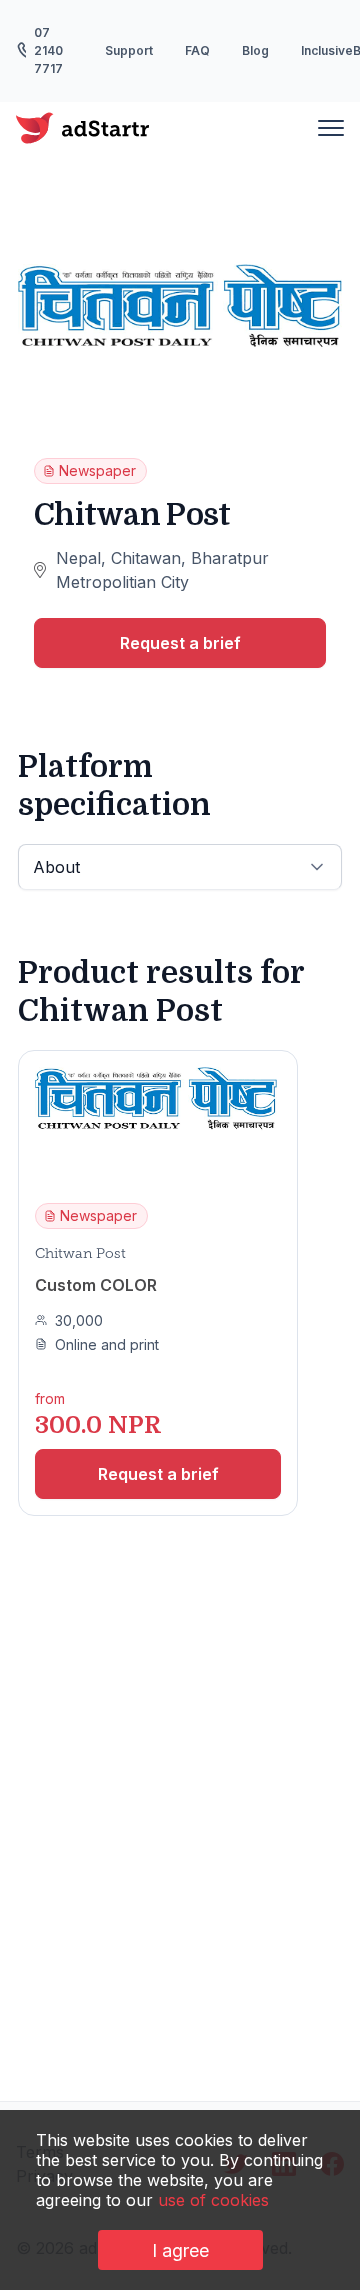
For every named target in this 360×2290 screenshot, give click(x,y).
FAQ (197, 50)
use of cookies (213, 2200)
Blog (255, 50)
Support (129, 50)
